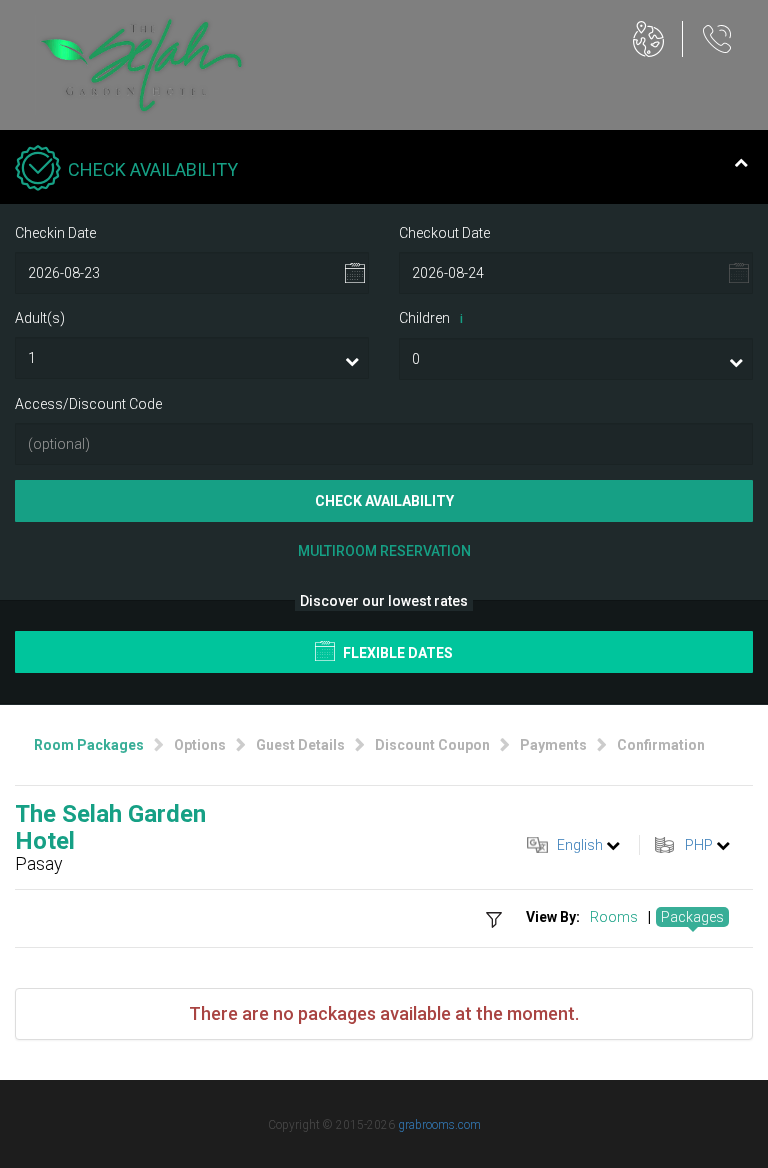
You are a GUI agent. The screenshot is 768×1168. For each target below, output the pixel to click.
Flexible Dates (396, 653)
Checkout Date (444, 233)
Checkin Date (55, 233)
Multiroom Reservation (384, 551)
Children (431, 318)
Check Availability (384, 501)
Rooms (614, 917)
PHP (699, 845)
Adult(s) (40, 318)
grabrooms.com (439, 1125)
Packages (692, 917)
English (580, 845)
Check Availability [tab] (153, 169)
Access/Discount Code (88, 404)
